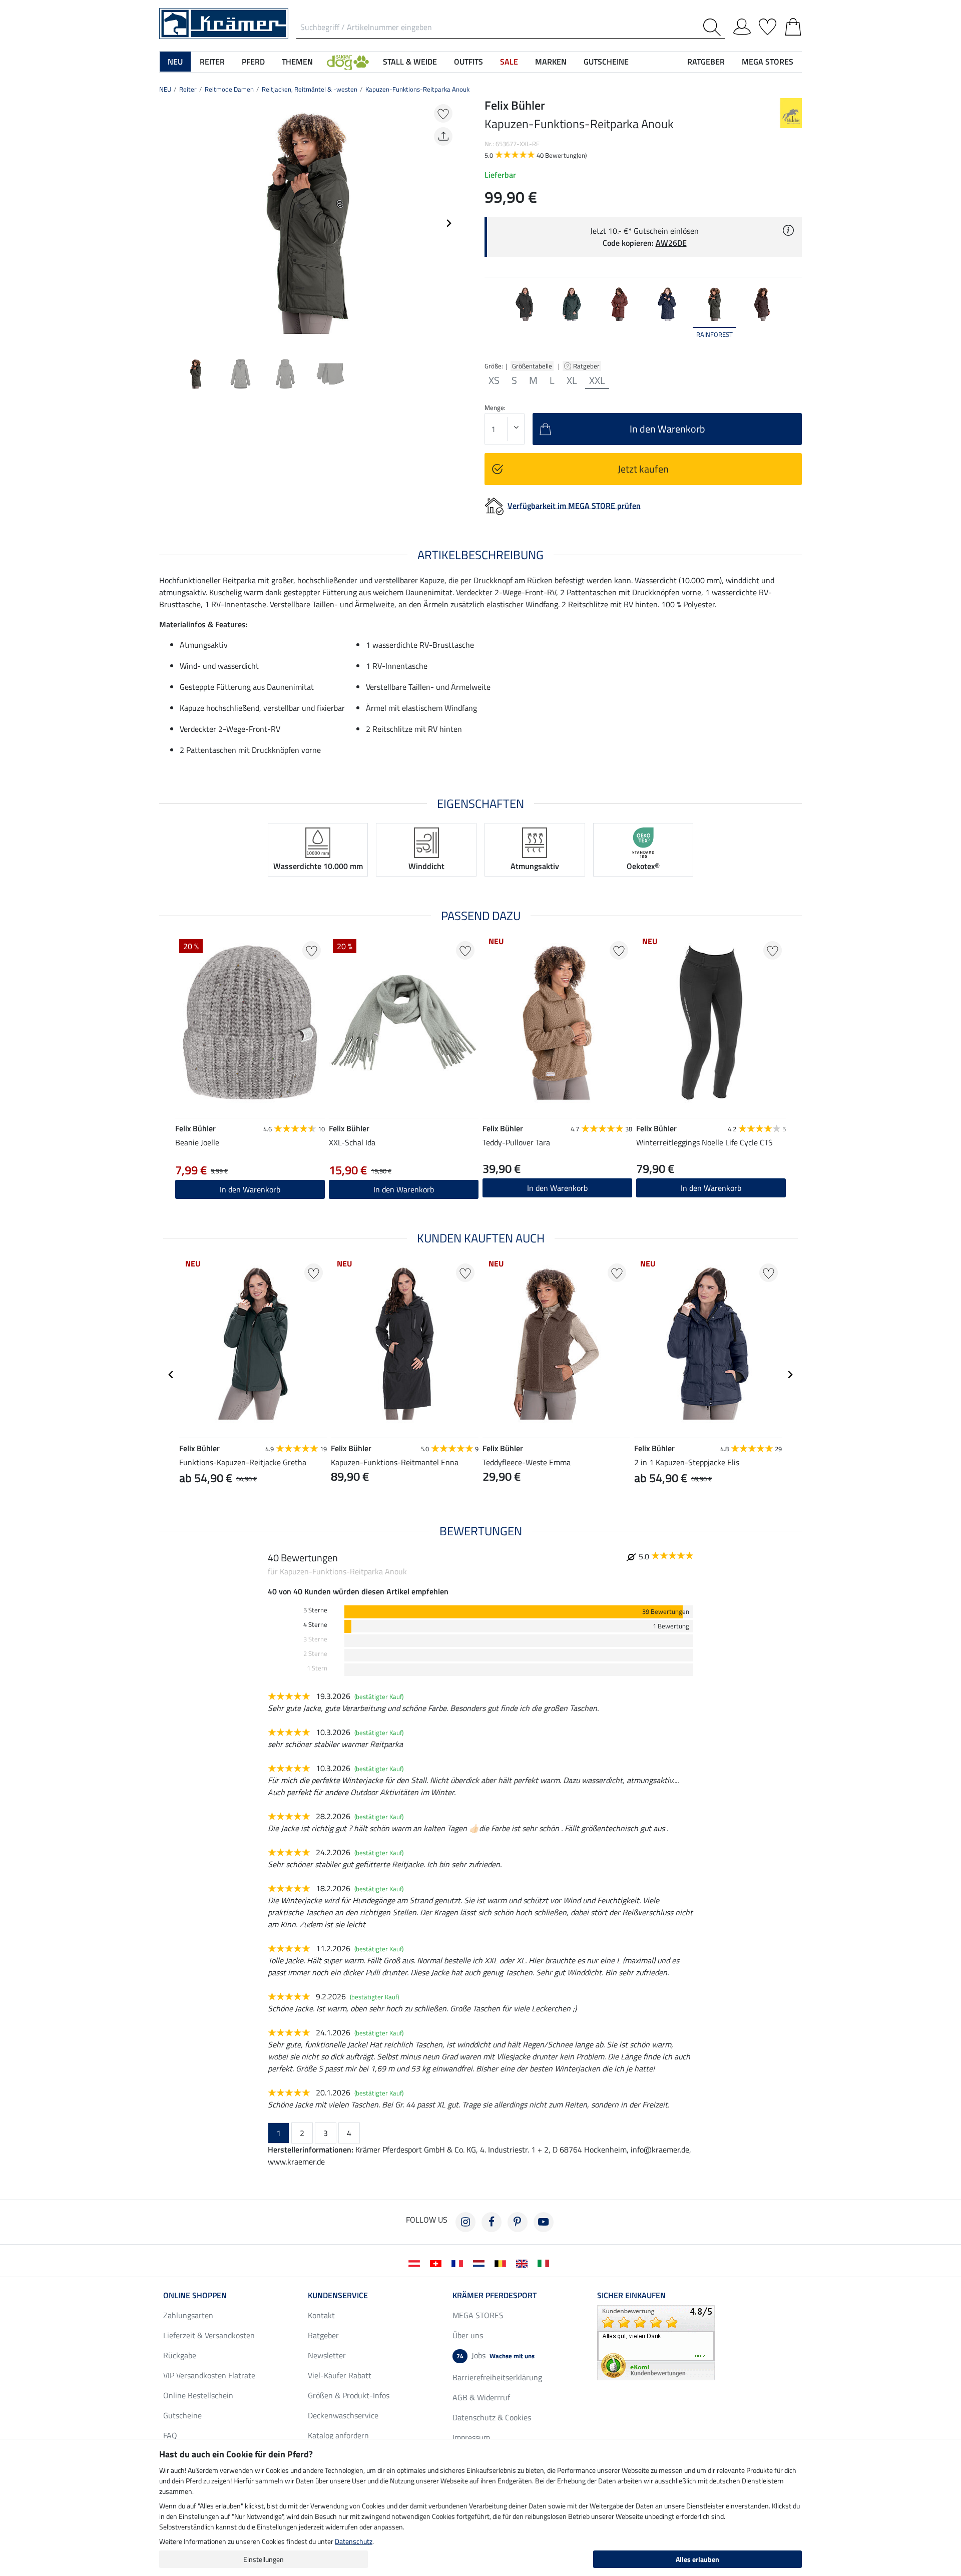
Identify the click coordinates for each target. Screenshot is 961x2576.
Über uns (468, 2335)
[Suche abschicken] (714, 27)
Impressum (471, 2437)
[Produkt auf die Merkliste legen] (443, 113)
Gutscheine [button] (606, 62)
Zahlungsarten (188, 2315)
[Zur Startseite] (224, 23)
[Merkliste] (768, 25)
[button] (348, 62)
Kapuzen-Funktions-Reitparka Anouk (417, 89)
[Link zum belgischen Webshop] (502, 2263)
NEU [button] (175, 62)
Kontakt (321, 2315)
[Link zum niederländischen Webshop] (481, 2263)
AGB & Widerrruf (481, 2397)
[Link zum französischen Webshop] (459, 2263)
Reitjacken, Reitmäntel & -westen (310, 89)
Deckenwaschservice (343, 2415)
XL (572, 380)
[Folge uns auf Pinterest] (518, 2222)
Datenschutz (354, 2541)
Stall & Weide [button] (410, 62)
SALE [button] (509, 62)
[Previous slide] (167, 223)
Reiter (188, 89)
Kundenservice (338, 2295)
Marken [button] (551, 62)
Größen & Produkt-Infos (349, 2395)
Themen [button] (297, 62)
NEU (165, 89)
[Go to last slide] (171, 1375)
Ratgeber (587, 366)
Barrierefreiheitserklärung (497, 2377)
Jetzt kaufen (643, 469)
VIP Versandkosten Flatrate (209, 2375)
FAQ (170, 2435)
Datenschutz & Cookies (492, 2417)
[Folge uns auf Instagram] (465, 2222)
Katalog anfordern (338, 2435)
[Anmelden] (742, 25)
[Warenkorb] (793, 25)
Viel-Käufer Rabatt (340, 2375)
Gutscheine (182, 2415)
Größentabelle (532, 366)
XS (494, 380)
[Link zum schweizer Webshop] (438, 2263)
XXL (597, 380)
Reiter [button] (212, 62)
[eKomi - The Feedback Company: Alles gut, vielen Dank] (656, 2342)
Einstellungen (264, 2559)
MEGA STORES (768, 62)
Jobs (496, 2355)
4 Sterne (315, 1625)
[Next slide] (448, 223)
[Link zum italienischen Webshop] (545, 2263)
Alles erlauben (697, 2559)
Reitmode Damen (229, 89)
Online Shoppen (195, 2295)
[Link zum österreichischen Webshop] (416, 2263)
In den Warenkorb (557, 1188)
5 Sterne (315, 1610)
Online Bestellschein (198, 2395)
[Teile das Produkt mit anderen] (443, 136)
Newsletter (327, 2355)
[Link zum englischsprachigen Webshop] (524, 2263)
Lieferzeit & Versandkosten (209, 2335)
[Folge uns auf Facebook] (492, 2222)
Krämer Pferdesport (495, 2295)
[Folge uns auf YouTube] (544, 2222)
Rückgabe (180, 2355)
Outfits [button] (468, 62)
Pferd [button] (253, 62)
